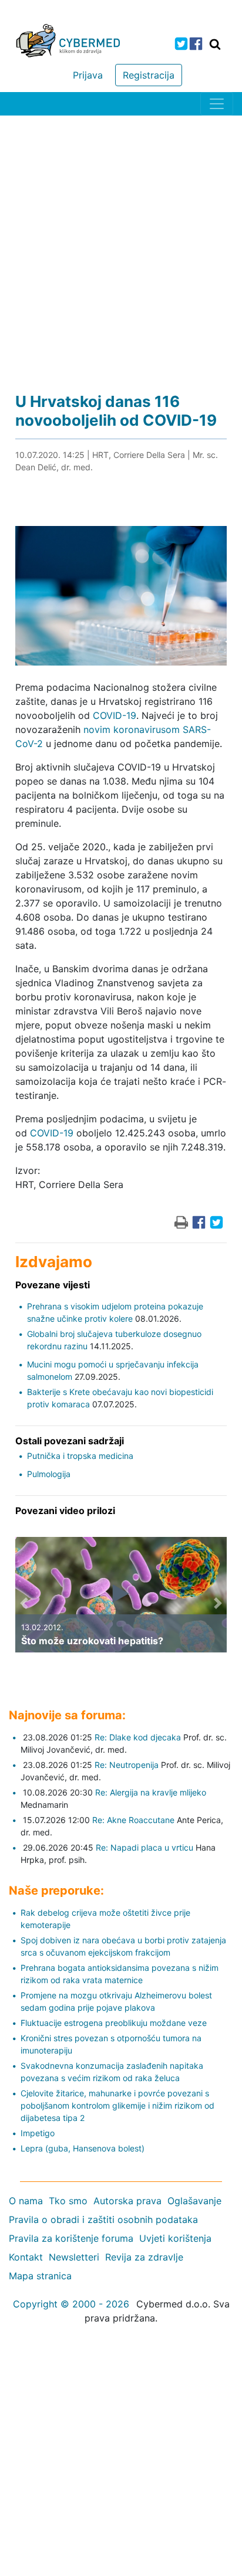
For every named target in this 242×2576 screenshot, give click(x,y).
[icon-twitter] (181, 44)
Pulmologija (49, 1474)
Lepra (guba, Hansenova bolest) (83, 2148)
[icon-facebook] (196, 44)
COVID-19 (115, 715)
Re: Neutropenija (127, 1765)
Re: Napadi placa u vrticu (144, 1847)
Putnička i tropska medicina (80, 1456)
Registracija (149, 75)
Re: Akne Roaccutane (133, 1820)
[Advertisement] (121, 242)
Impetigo (38, 2133)
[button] (24, 1603)
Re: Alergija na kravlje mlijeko (151, 1792)
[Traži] (215, 44)
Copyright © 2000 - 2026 (71, 2304)
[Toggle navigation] (217, 104)
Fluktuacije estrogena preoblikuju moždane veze (114, 2023)
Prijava (88, 75)
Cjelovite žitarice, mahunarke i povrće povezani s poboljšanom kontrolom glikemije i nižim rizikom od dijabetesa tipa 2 (117, 2105)
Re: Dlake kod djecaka (138, 1737)
